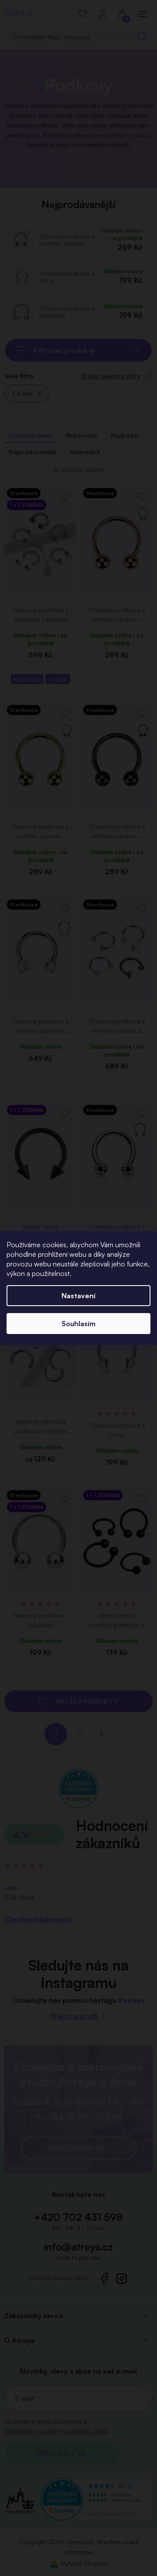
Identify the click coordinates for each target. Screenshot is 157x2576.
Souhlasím (78, 1324)
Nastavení (78, 1296)
